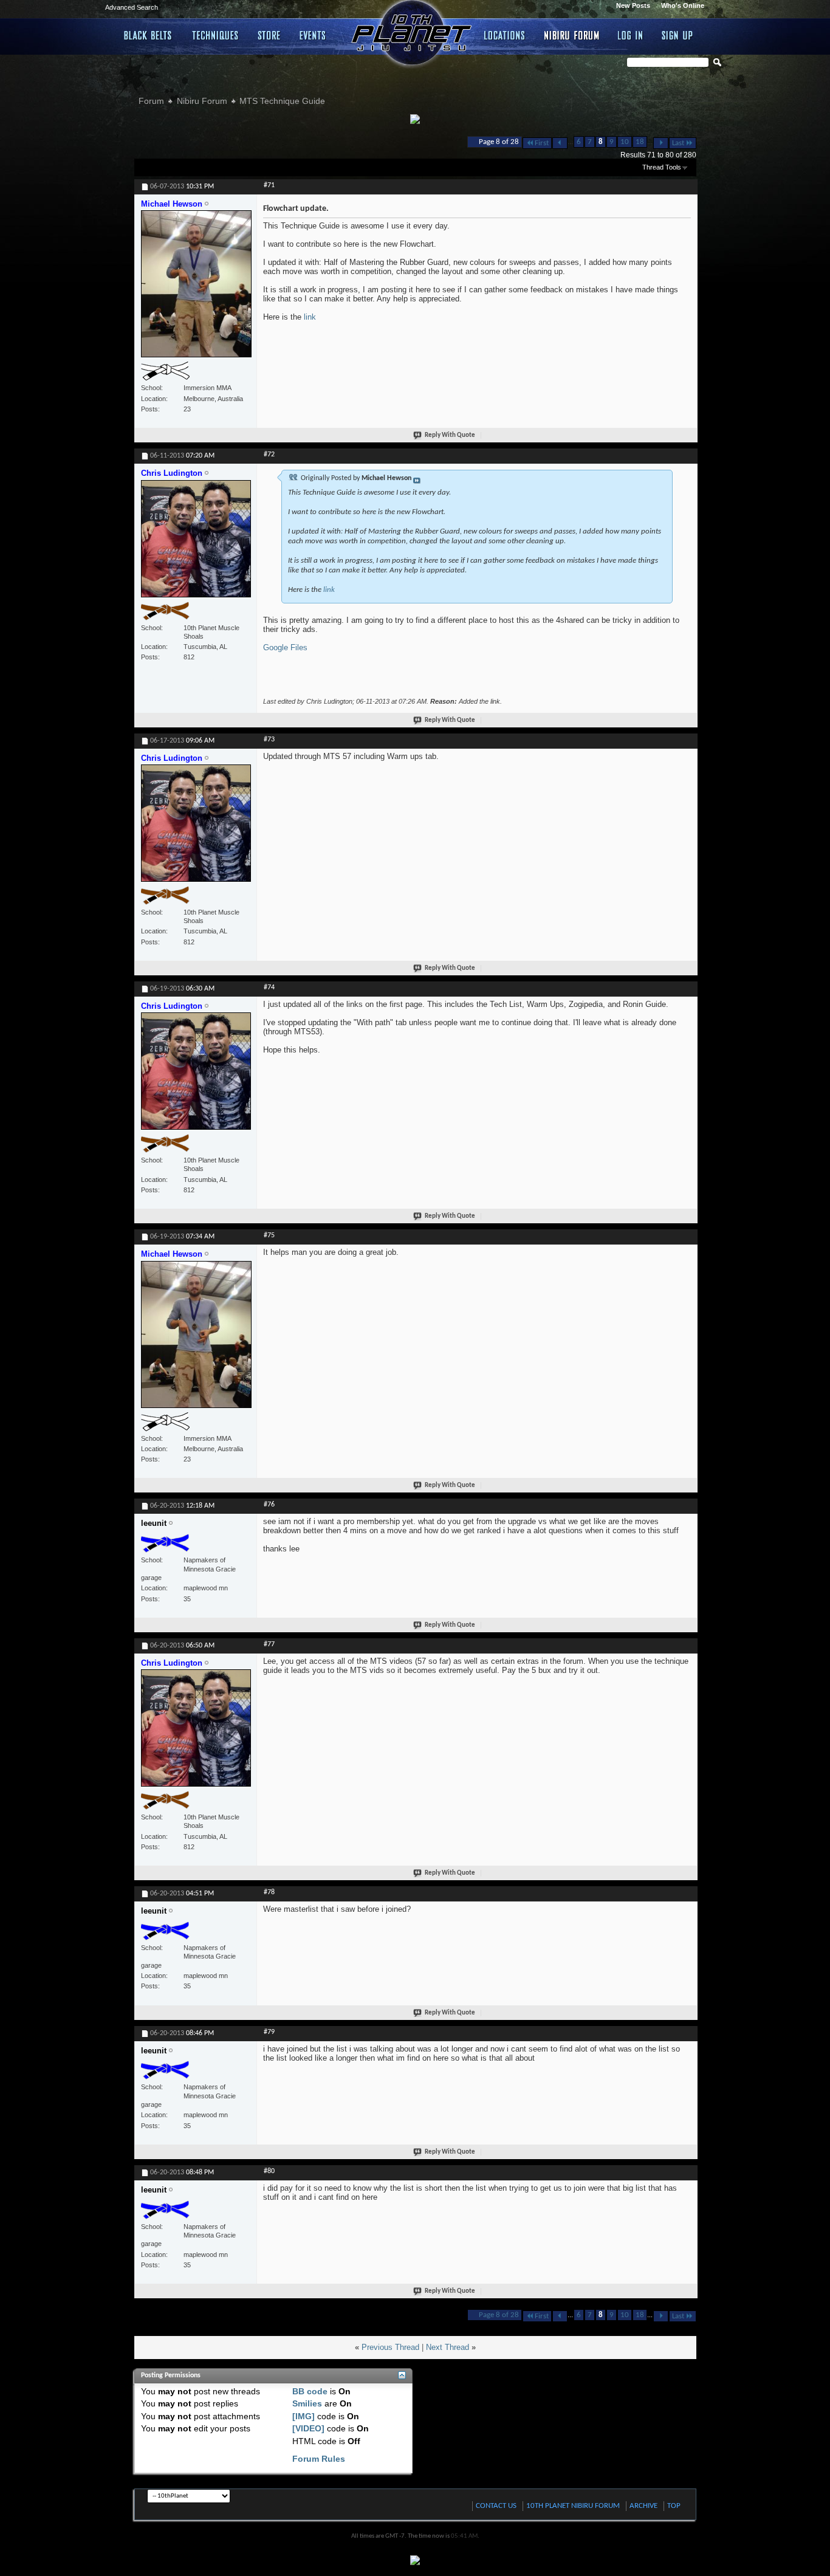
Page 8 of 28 (499, 142)
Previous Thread (390, 2347)
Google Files (285, 647)
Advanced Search (132, 7)
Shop (269, 35)
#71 (269, 185)
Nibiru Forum (572, 35)
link (310, 317)
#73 (269, 740)
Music (315, 35)
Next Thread (448, 2347)
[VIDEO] (308, 2428)
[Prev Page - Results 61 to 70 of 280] (560, 143)
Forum (151, 101)
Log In (631, 35)
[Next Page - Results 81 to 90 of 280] (661, 143)
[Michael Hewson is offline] (196, 289)
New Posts (633, 5)
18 (640, 142)
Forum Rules (319, 2459)
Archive (643, 2506)
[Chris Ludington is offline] (196, 544)
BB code (310, 2391)
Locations (505, 35)
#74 (269, 987)
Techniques (216, 35)
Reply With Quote (450, 435)
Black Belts (149, 35)
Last (678, 143)
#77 (269, 1644)
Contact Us (496, 2506)
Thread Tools (662, 167)
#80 (269, 2171)
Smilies (307, 2403)
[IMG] (304, 2416)
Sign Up (677, 35)
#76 (269, 1505)
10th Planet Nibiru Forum (573, 2506)
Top (674, 2506)
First (542, 143)
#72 (269, 455)
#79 (269, 2032)
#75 (269, 1235)
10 (625, 142)
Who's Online (683, 5)
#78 (269, 1892)
